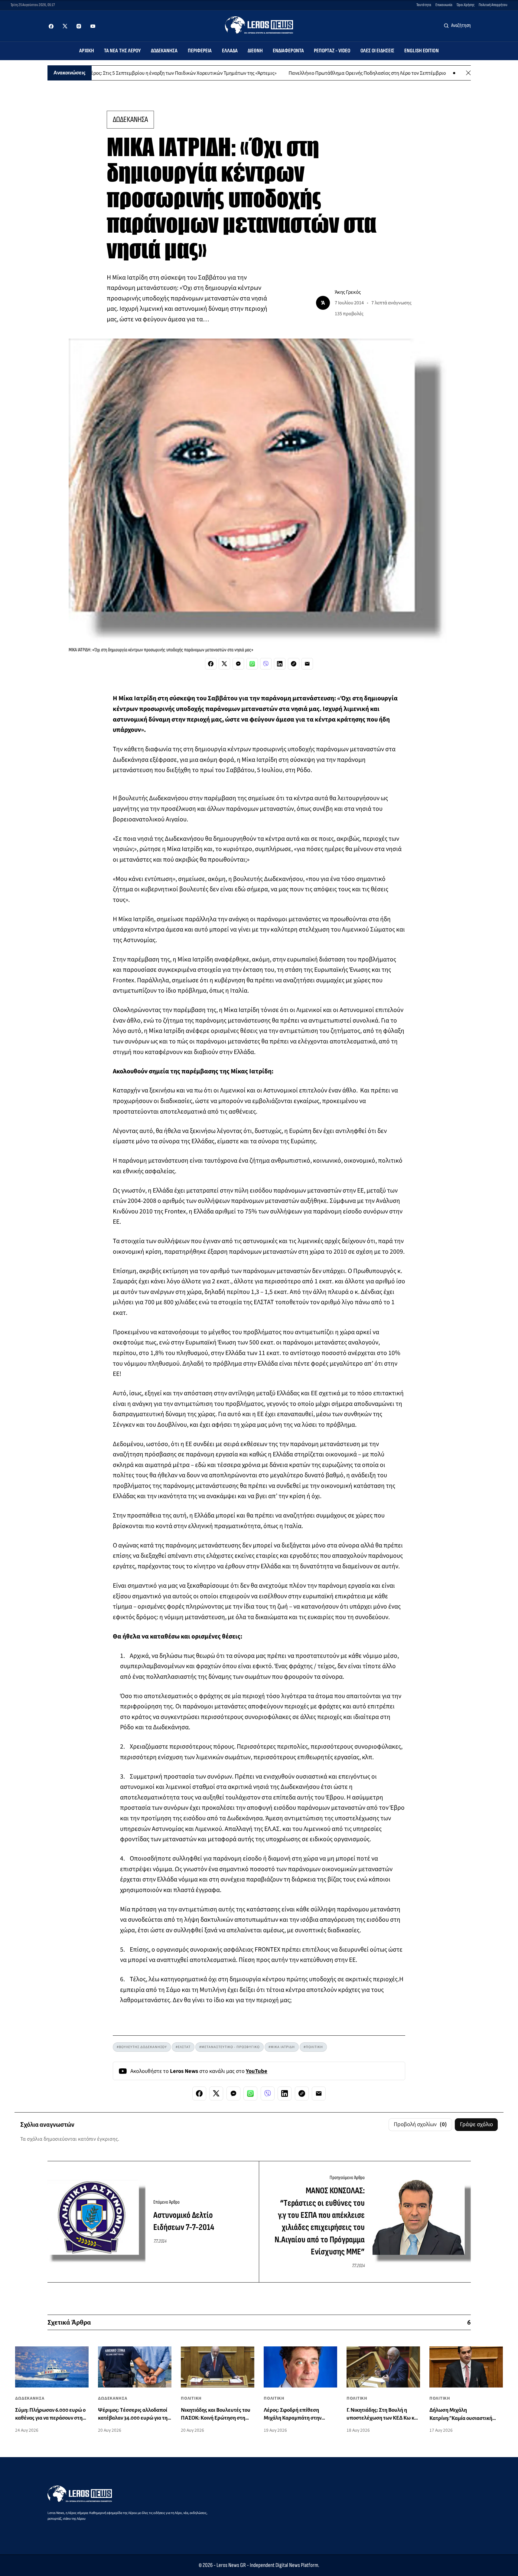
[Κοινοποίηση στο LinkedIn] (280, 664)
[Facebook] (51, 26)
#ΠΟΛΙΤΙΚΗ (313, 2047)
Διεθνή (255, 51)
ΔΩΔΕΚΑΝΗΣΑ (130, 119)
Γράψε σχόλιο (476, 2124)
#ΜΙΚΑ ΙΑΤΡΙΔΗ (282, 2047)
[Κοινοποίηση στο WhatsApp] (252, 664)
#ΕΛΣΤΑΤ (183, 2047)
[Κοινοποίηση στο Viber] (266, 664)
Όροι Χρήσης (466, 5)
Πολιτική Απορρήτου (493, 5)
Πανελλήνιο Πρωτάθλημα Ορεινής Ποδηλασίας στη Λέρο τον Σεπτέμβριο (311, 73)
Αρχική (87, 51)
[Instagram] (79, 26)
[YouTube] (93, 26)
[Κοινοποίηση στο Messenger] (238, 664)
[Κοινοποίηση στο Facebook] (211, 664)
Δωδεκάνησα (164, 51)
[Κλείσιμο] (468, 73)
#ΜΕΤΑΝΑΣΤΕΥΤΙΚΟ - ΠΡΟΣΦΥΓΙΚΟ (230, 2047)
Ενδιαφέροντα (288, 51)
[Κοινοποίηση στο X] (224, 664)
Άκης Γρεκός (348, 292)
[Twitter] (65, 26)
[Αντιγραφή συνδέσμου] (294, 664)
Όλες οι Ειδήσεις (378, 51)
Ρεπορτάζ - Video (332, 51)
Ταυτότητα (424, 5)
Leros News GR (231, 2565)
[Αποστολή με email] (307, 664)
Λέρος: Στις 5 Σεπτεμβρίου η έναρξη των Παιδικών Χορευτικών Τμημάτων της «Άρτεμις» (125, 73)
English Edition (422, 51)
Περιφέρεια (200, 51)
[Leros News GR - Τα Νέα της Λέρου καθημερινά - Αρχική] (259, 25)
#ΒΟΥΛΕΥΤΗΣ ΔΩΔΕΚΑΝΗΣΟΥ (142, 2047)
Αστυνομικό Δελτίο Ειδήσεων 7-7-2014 (184, 2221)
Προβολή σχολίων (420, 2124)
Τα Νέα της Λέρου (122, 51)
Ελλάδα (230, 51)
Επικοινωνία (444, 5)
